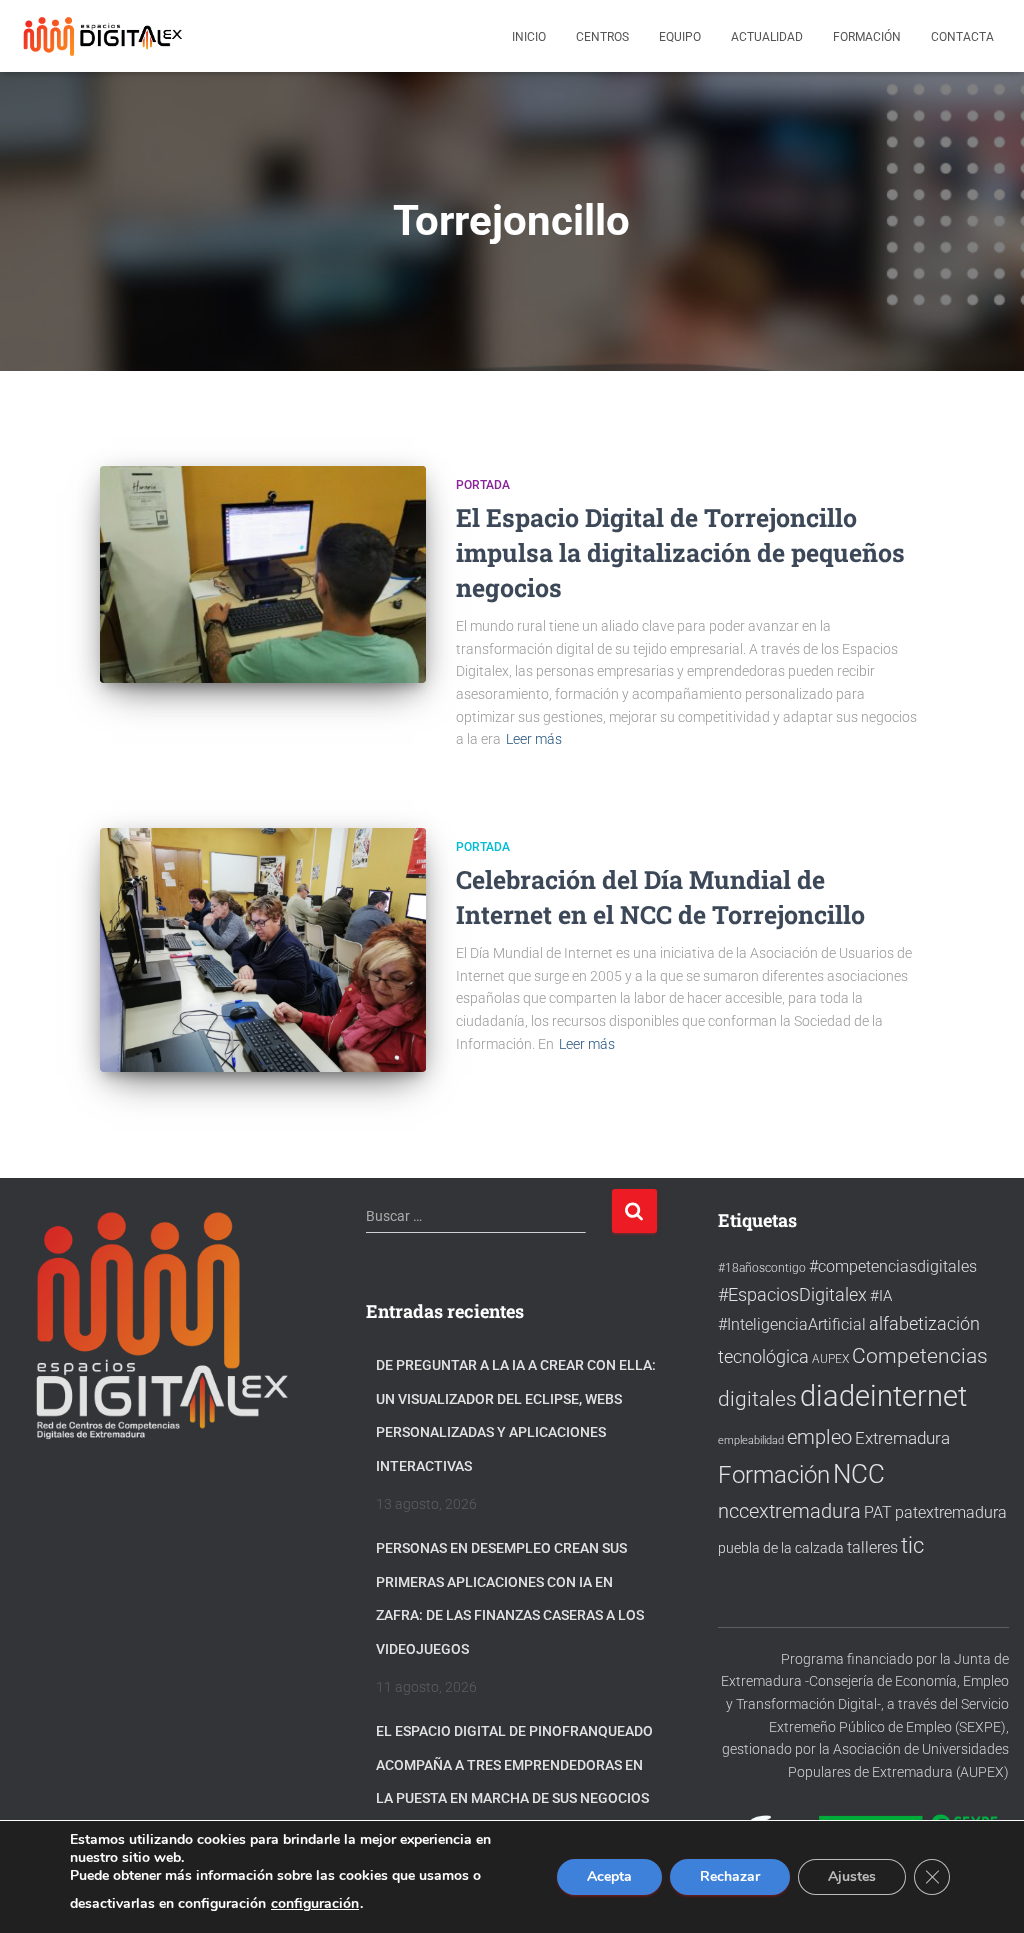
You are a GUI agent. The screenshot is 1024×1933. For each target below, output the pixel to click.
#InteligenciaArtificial (792, 1324)
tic (912, 1545)
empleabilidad (751, 1440)
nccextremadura (789, 1511)
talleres (872, 1547)
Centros (602, 37)
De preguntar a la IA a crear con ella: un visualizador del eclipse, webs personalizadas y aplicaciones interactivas (516, 1415)
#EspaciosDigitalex (792, 1294)
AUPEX (830, 1358)
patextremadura (951, 1512)
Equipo (680, 37)
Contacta (962, 37)
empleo (819, 1437)
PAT (878, 1513)
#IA (881, 1296)
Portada (483, 485)
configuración (315, 1904)
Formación (867, 37)
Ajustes (852, 1876)
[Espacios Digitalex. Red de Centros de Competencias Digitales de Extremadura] (105, 36)
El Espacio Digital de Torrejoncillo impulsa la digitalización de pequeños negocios (680, 552)
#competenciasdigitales (893, 1266)
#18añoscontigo (762, 1268)
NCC (859, 1474)
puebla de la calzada (781, 1548)
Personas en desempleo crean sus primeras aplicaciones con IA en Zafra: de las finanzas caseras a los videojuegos (510, 1598)
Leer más (534, 739)
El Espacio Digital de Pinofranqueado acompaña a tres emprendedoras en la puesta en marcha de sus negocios (514, 1764)
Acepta (609, 1876)
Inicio (529, 37)
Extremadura (902, 1438)
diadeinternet (883, 1396)
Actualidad (767, 37)
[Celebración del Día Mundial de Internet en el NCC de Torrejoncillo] (263, 950)
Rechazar (730, 1876)
